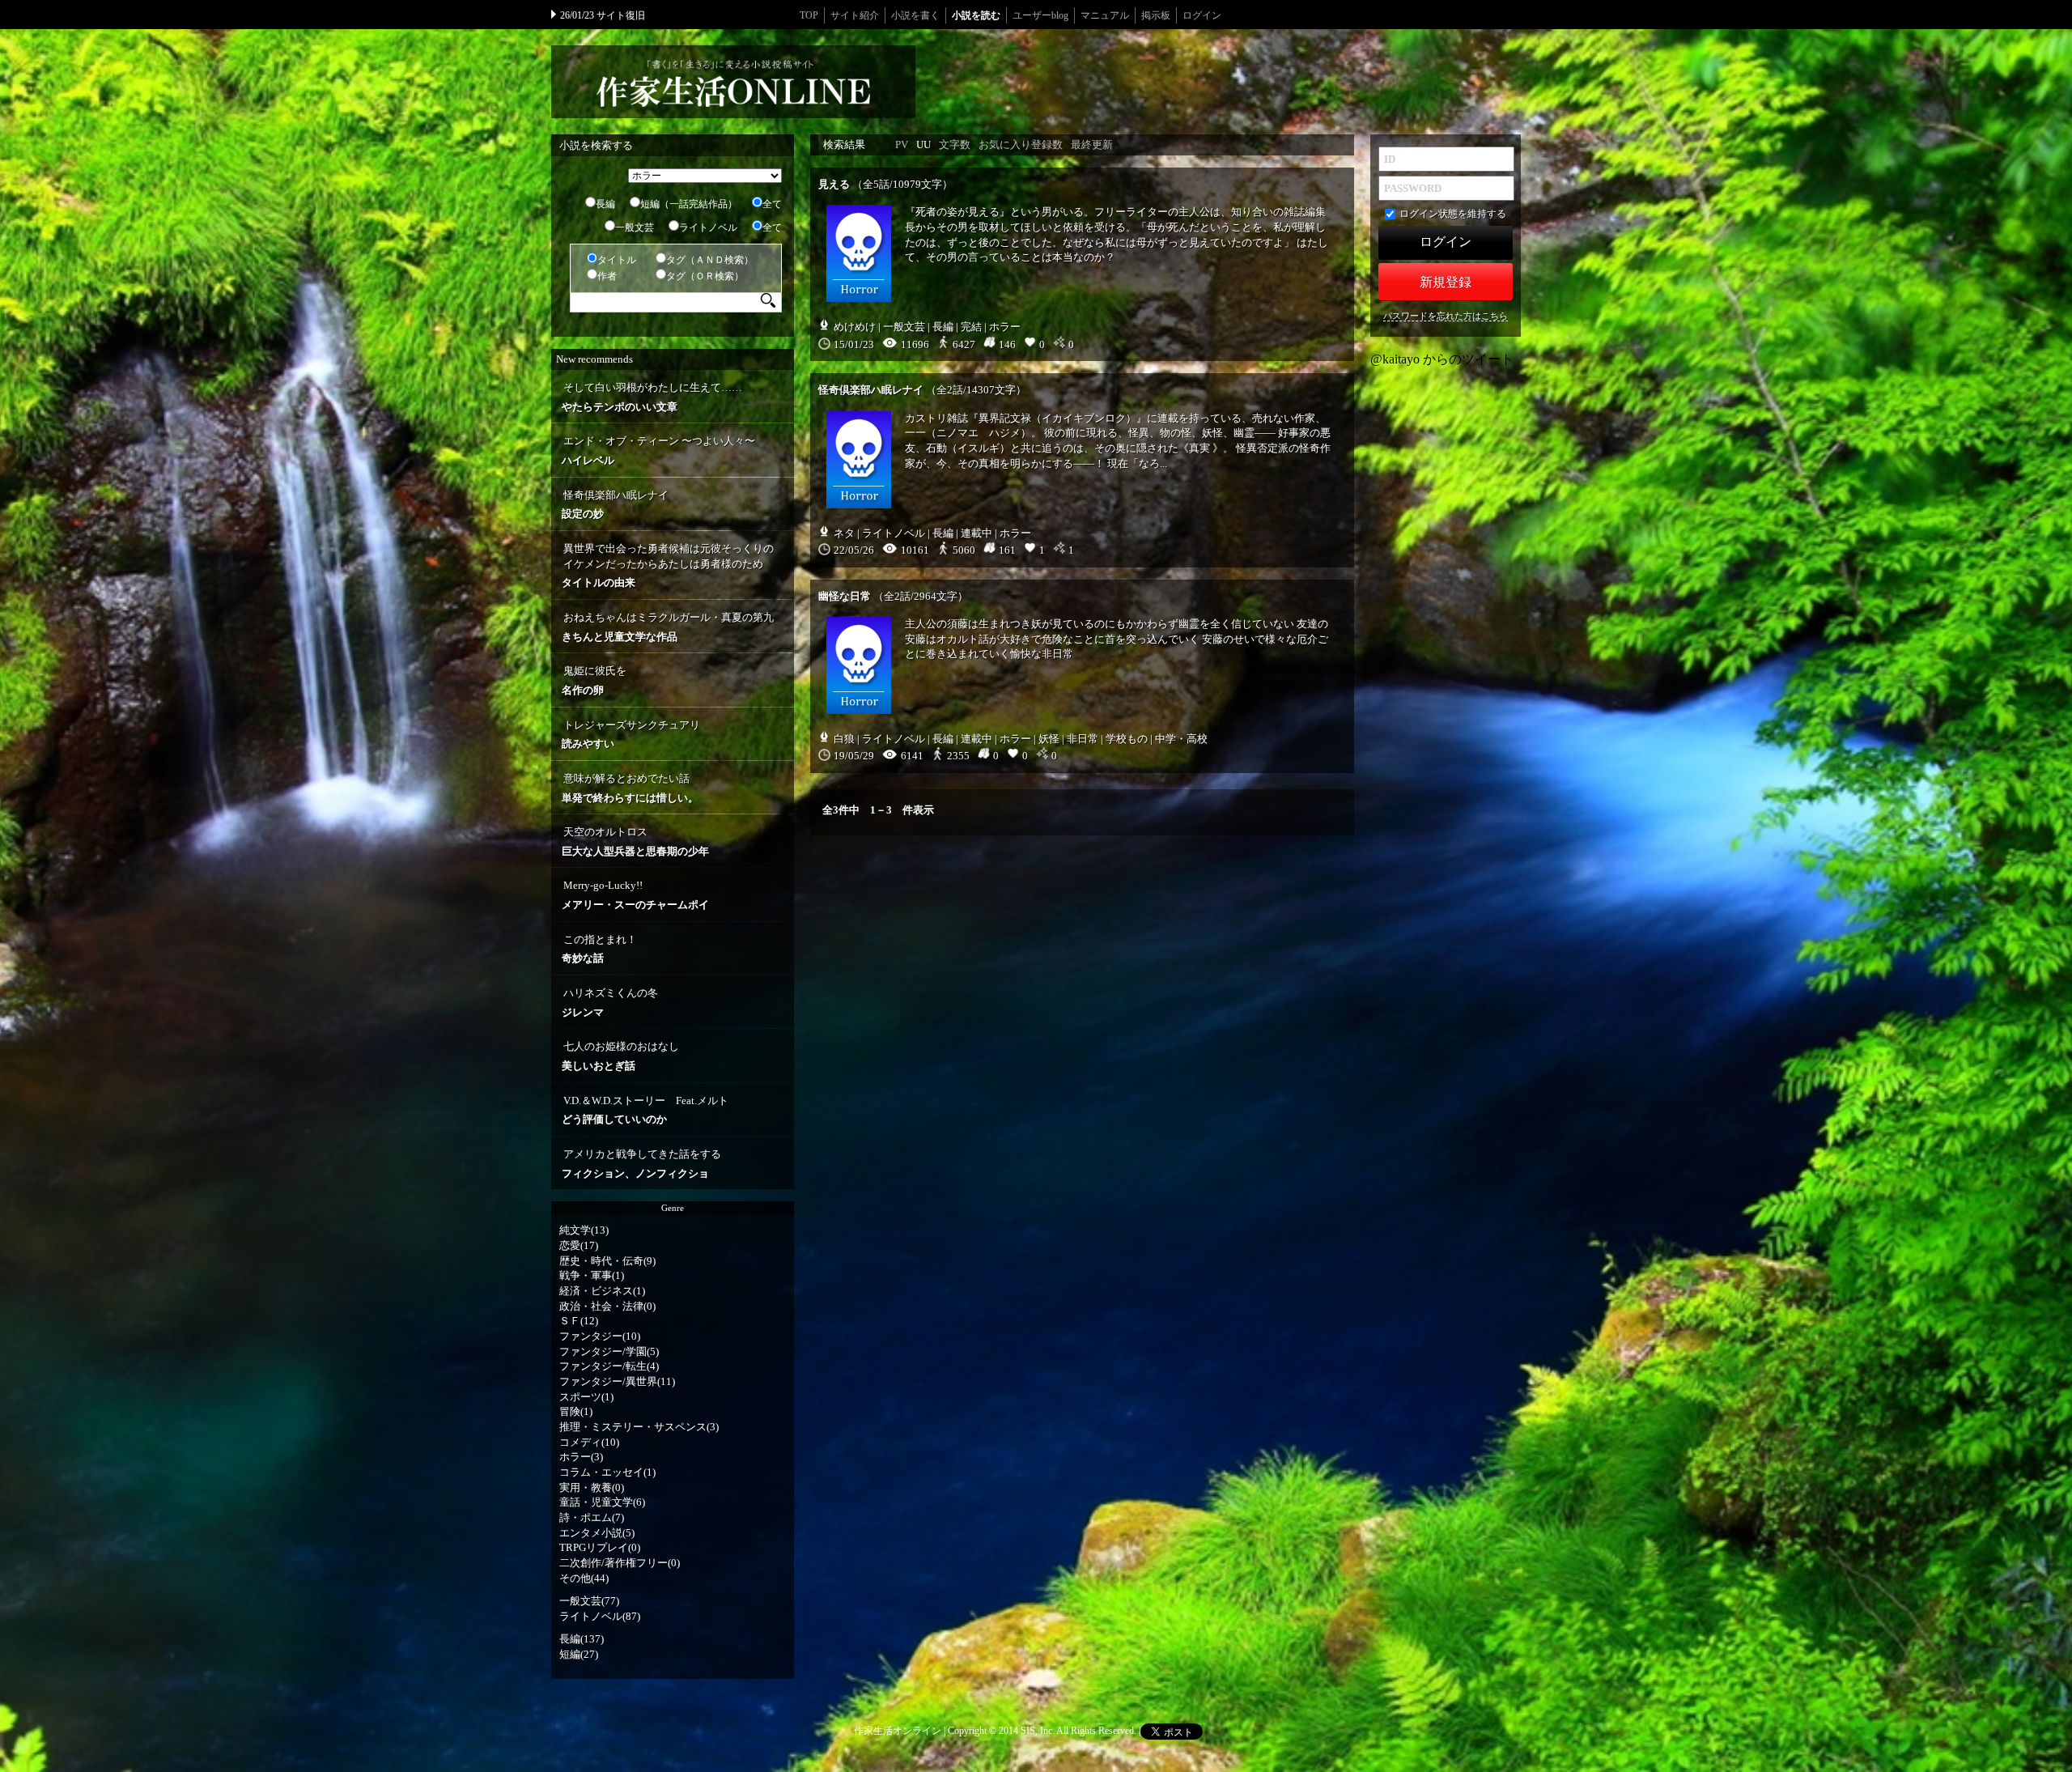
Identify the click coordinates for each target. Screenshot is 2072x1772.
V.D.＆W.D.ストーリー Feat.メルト (645, 1110)
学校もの (1127, 739)
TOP (809, 15)
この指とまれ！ (599, 949)
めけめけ (855, 327)
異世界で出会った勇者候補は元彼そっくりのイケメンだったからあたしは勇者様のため (668, 565)
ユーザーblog (1040, 15)
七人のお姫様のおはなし (620, 1056)
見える (834, 184)
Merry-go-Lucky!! (635, 895)
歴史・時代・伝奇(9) (607, 1261)
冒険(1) (576, 1411)
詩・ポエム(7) (592, 1517)
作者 (607, 276)
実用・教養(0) (592, 1487)
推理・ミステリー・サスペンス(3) (639, 1427)
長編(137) (582, 1639)
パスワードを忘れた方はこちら (1446, 316)
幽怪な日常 (845, 596)
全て (772, 204)
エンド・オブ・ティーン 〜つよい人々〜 (658, 450)
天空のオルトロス (635, 841)
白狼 (844, 739)
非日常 (1083, 739)
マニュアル (1105, 15)
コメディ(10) (589, 1442)
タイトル (617, 260)
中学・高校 (1181, 739)
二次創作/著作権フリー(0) (620, 1563)
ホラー (1005, 327)
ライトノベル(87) (600, 1616)
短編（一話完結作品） (689, 204)
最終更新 (1092, 144)
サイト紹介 (855, 15)
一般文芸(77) (589, 1601)
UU (923, 144)
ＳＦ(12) (579, 1321)
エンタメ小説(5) (597, 1533)
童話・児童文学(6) (602, 1502)
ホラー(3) (581, 1457)
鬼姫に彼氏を (594, 680)
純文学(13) (584, 1230)
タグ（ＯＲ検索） (705, 276)
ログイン (1202, 15)
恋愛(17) (579, 1245)
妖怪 (1049, 739)
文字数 (955, 144)
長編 (605, 204)
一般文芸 (635, 227)
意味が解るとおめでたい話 (630, 788)
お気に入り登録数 (1021, 144)
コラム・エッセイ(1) (607, 1472)
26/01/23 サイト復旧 (603, 15)
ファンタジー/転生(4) (609, 1366)
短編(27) (579, 1654)
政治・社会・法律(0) (607, 1306)
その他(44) (584, 1578)
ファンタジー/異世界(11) (617, 1381)
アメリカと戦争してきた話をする (641, 1164)
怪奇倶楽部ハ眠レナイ (615, 505)
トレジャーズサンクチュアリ (631, 735)
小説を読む (976, 15)
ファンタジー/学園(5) (609, 1351)
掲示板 (1156, 15)
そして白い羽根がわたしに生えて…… (652, 397)
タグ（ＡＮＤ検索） (710, 260)
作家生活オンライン (898, 1731)
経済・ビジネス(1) (602, 1291)
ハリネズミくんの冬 (610, 1003)
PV (902, 144)
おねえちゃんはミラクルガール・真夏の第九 (668, 627)
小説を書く (915, 15)
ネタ (844, 533)
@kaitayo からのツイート (1442, 359)
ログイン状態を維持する (1453, 214)
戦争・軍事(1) (592, 1275)
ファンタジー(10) (600, 1336)
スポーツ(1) (586, 1397)
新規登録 (1446, 282)
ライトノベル (708, 227)
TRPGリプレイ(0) (600, 1547)
